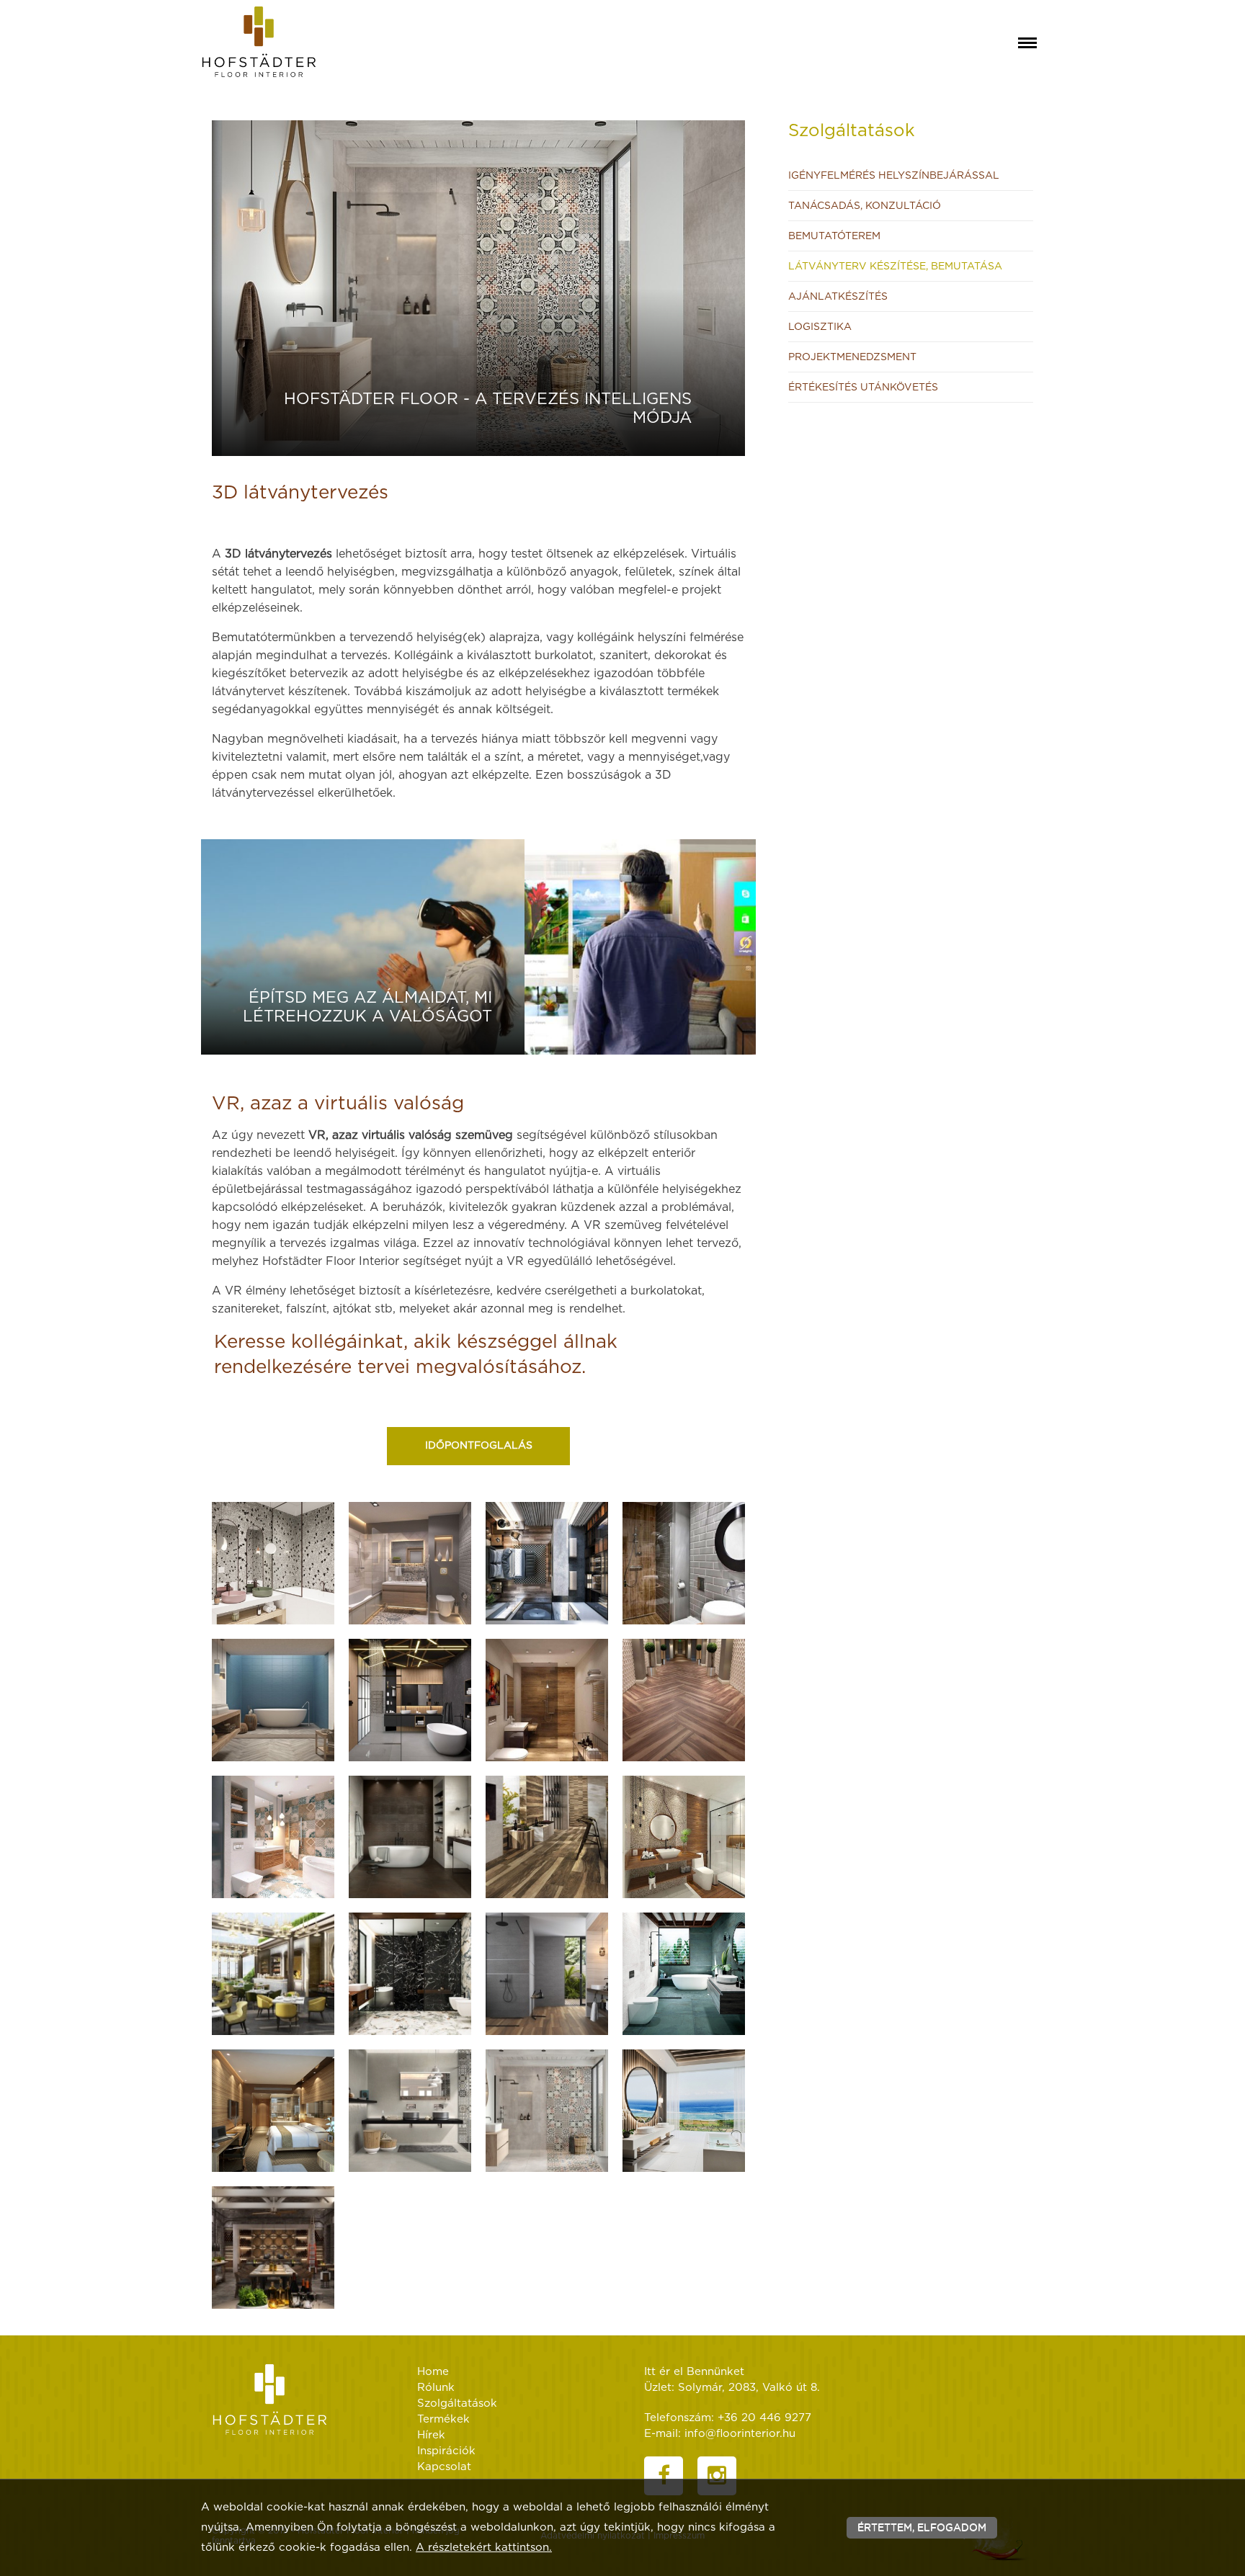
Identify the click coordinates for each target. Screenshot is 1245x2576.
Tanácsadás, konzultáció (865, 206)
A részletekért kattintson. (484, 2548)
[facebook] (664, 2476)
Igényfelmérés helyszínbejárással (894, 176)
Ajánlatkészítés (838, 297)
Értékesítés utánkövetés (863, 388)
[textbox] (478, 641)
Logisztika (820, 327)
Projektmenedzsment (852, 357)
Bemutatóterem (834, 236)
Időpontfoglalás (479, 1446)
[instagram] (717, 2476)
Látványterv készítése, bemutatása (895, 267)
